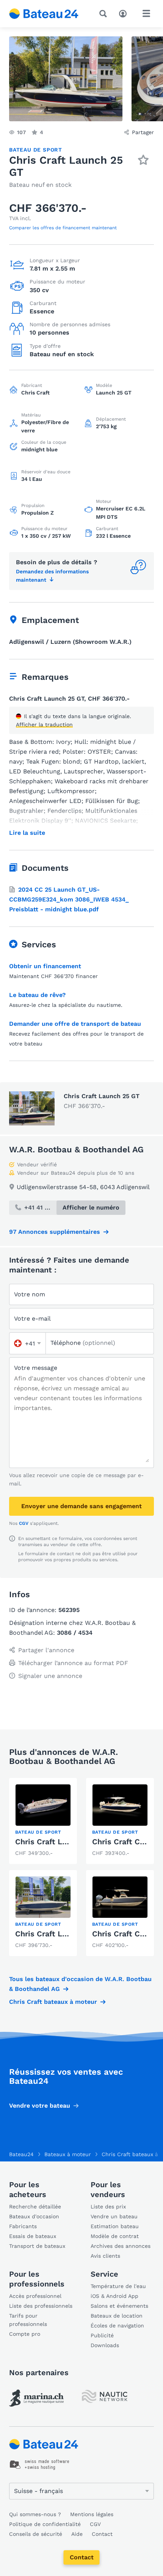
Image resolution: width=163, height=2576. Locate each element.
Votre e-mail (32, 1319)
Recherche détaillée (35, 2207)
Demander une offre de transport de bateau (75, 1024)
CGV (24, 1523)
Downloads (105, 2345)
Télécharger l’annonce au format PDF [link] (73, 1663)
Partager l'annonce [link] (46, 1650)
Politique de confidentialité (45, 2524)
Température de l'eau (118, 2286)
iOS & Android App (114, 2296)
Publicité (102, 2335)
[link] (43, 1821)
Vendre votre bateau (40, 2106)
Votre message (36, 1368)
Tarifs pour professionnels (28, 2320)
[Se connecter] (125, 13)
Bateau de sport (36, 150)
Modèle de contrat (115, 2236)
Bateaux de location (117, 2316)
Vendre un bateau (114, 2216)
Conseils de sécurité (36, 2534)
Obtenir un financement (45, 966)
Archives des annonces (121, 2246)
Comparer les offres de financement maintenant (63, 228)
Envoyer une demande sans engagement (81, 1506)
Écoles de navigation (117, 2326)
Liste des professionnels (41, 2306)
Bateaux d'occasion (34, 2216)
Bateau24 (21, 2154)
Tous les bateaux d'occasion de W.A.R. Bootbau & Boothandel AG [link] (80, 1984)
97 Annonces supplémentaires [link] (55, 1232)
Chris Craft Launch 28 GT (62, 1934)
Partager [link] (143, 132)
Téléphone (83, 1343)
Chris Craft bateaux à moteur (53, 2002)
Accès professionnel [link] (35, 2296)
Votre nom (30, 1294)
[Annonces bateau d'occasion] (44, 14)
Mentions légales (92, 2514)
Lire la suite (27, 833)
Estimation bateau (115, 2226)
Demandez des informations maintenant (52, 576)
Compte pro (25, 2334)
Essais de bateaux (33, 2236)
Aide (77, 2534)
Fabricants (23, 2226)
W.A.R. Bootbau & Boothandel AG (76, 1149)
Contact (82, 2557)
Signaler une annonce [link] (50, 1676)
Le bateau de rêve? (37, 995)
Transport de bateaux (37, 2246)
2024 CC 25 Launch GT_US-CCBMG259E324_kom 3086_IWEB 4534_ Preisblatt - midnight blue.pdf (69, 899)
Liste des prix (108, 2207)
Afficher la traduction (44, 725)
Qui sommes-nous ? (35, 2514)
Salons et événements (119, 2306)
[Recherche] (105, 14)
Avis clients (105, 2256)
